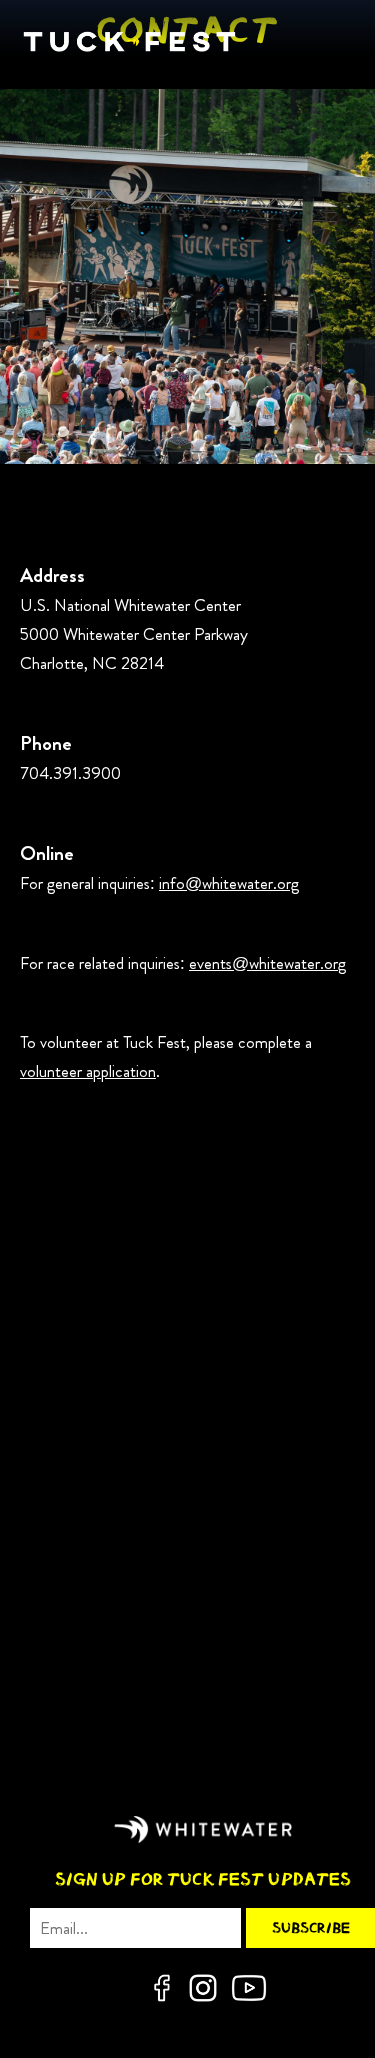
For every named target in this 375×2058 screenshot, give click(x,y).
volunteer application (88, 1071)
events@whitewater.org (267, 963)
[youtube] (249, 1988)
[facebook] (162, 1988)
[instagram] (203, 1988)
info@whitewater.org (229, 883)
